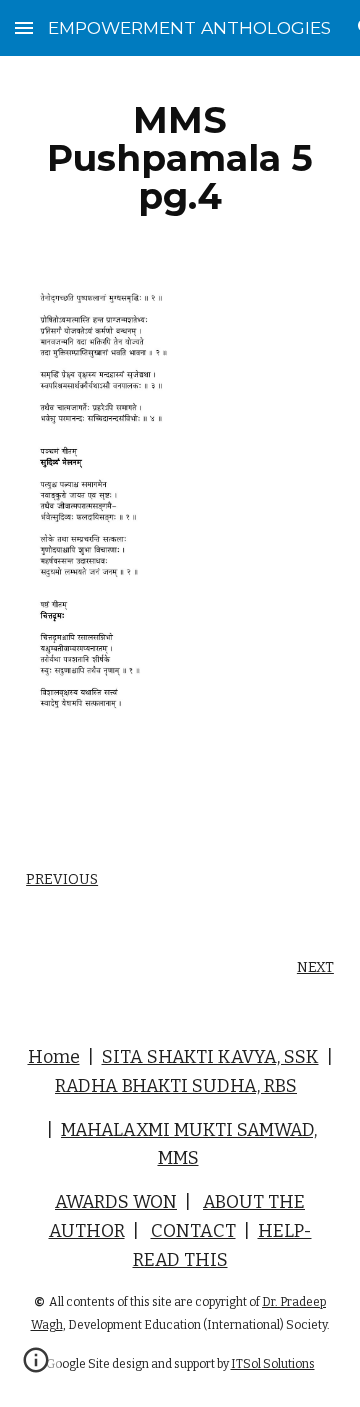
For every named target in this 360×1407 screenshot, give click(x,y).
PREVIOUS (62, 879)
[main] (180, 158)
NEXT (315, 967)
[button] (24, 27)
